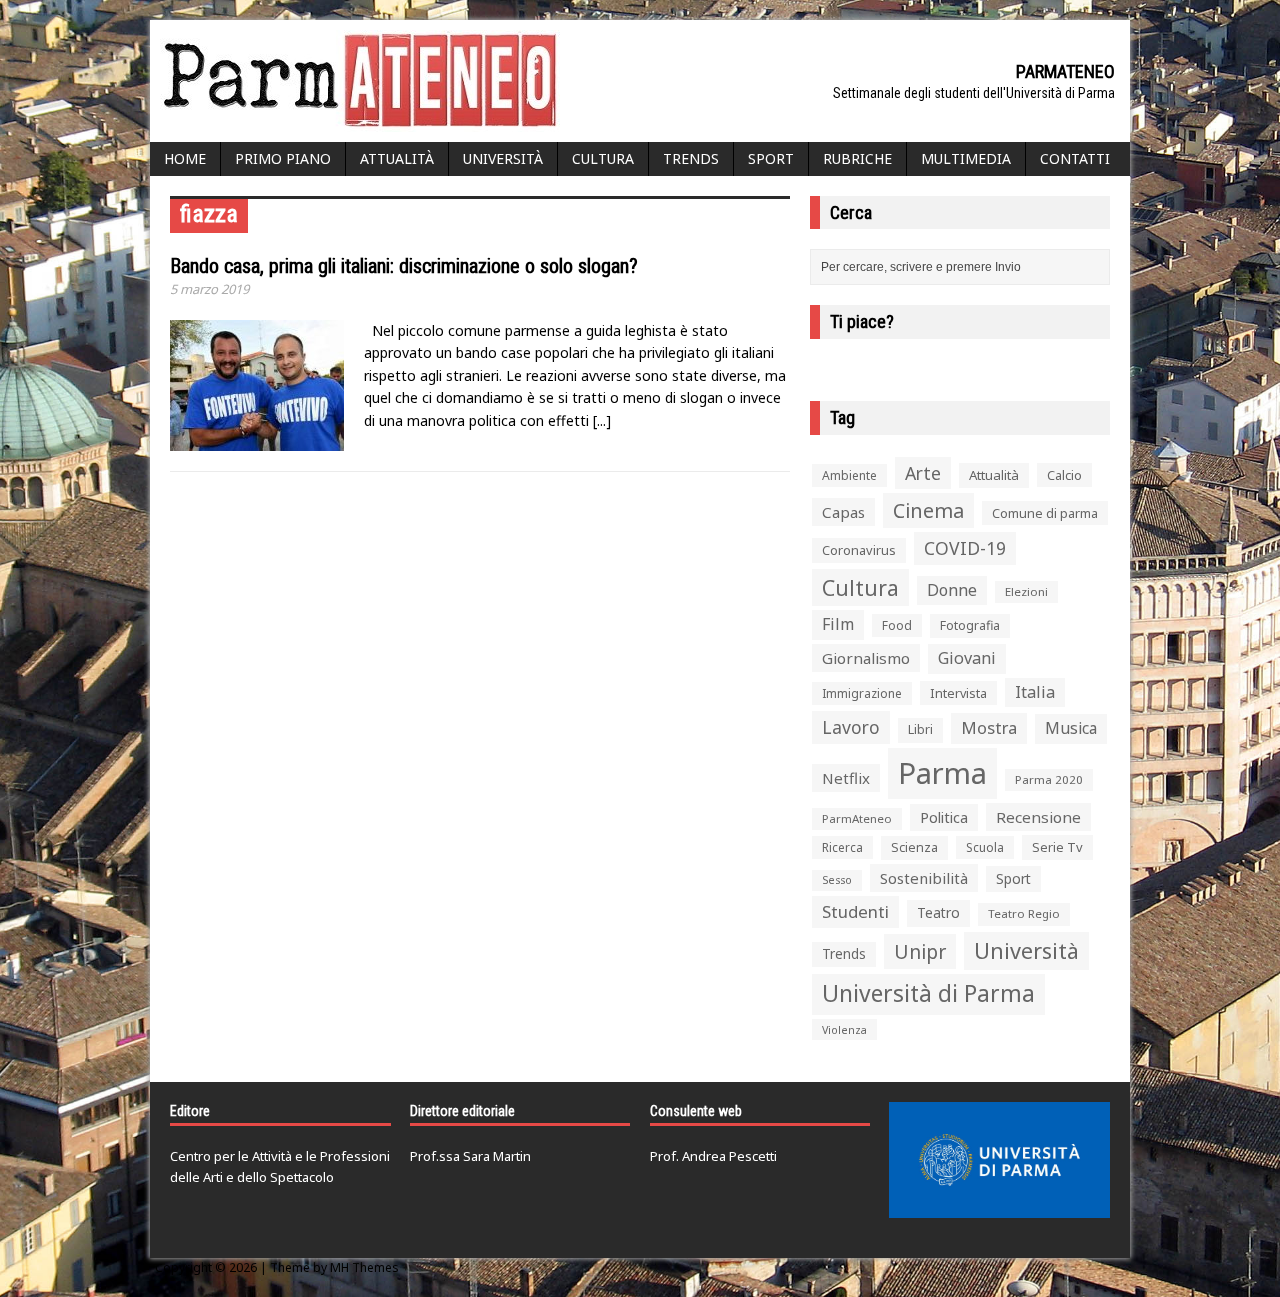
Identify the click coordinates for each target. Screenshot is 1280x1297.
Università (503, 158)
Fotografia (970, 625)
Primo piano (283, 158)
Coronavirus (859, 550)
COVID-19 (965, 548)
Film (838, 624)
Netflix (846, 778)
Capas (843, 512)
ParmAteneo (857, 818)
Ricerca (842, 847)
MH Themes (364, 1267)
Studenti (855, 911)
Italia (1035, 692)
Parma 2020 (1049, 779)
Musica (1071, 728)
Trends (691, 158)
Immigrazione (862, 693)
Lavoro (851, 727)
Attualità (397, 158)
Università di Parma (928, 993)
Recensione (1038, 817)
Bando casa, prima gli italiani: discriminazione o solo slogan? (404, 266)
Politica (944, 817)
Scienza (914, 847)
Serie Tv (1057, 847)
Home (185, 158)
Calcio (1064, 475)
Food (897, 625)
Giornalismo (866, 658)
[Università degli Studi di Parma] (999, 1160)
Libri (920, 729)
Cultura (603, 158)
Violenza (844, 1029)
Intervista (958, 693)
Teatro (938, 912)
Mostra (989, 727)
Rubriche (857, 158)
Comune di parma (1045, 513)
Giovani (967, 658)
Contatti (1075, 158)
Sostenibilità (924, 878)
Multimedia (966, 158)
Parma (942, 773)
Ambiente (849, 475)
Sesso (837, 880)
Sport (771, 158)
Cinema (928, 510)
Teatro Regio (1024, 913)
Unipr (920, 951)
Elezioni (1026, 591)
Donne (952, 590)
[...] (602, 420)
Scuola (985, 847)
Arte (923, 473)
